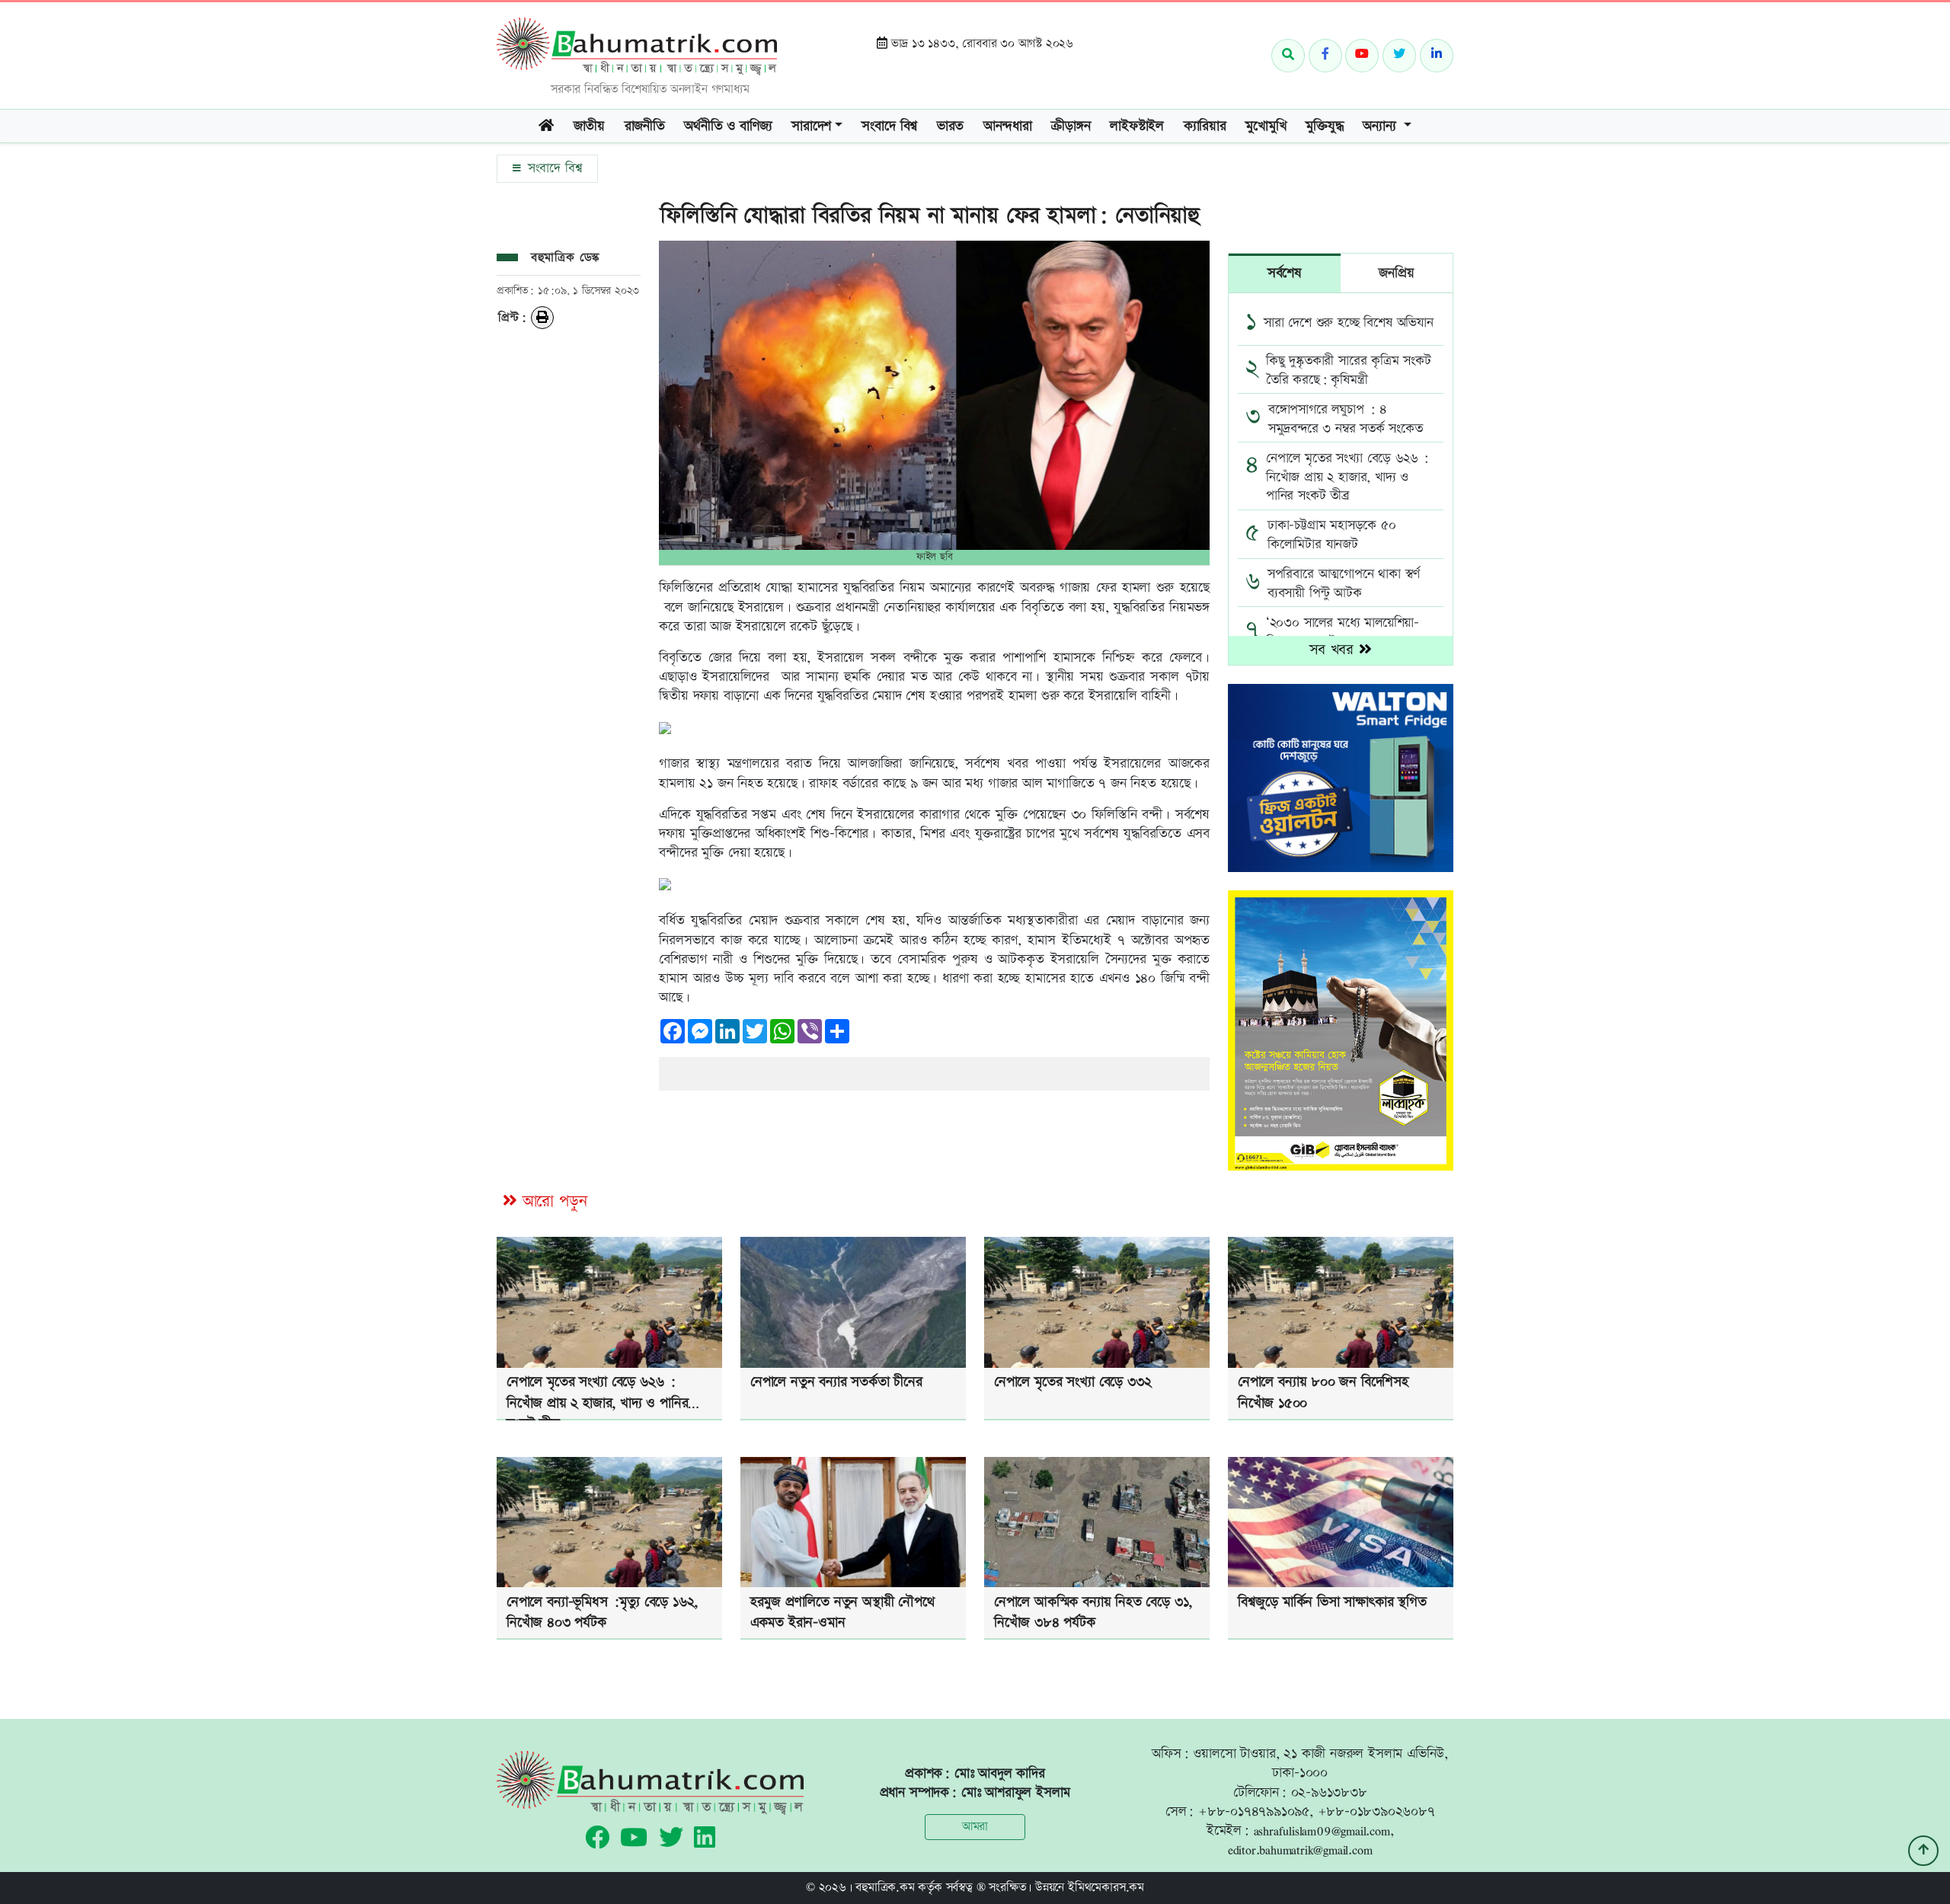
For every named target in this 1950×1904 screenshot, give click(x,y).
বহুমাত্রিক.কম (885, 1888)
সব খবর (1334, 650)
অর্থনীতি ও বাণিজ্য (728, 126)
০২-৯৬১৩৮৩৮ (1329, 1792)
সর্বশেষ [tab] (1285, 273)
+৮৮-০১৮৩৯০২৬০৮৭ (1376, 1811)
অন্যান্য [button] (1381, 126)
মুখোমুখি (1266, 126)
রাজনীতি (645, 126)
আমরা (975, 1827)
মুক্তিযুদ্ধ (1324, 126)
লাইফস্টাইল (1137, 126)
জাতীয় (589, 126)
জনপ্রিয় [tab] (1396, 273)
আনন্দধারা (1008, 126)
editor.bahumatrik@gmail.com (1300, 1850)
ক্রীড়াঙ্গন (1071, 126)
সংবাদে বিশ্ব (889, 126)
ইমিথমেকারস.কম (1106, 1888)
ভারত (950, 126)
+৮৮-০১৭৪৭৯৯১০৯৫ (1254, 1811)
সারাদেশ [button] (811, 126)
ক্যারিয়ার (1205, 126)
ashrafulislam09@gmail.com (1322, 1831)
